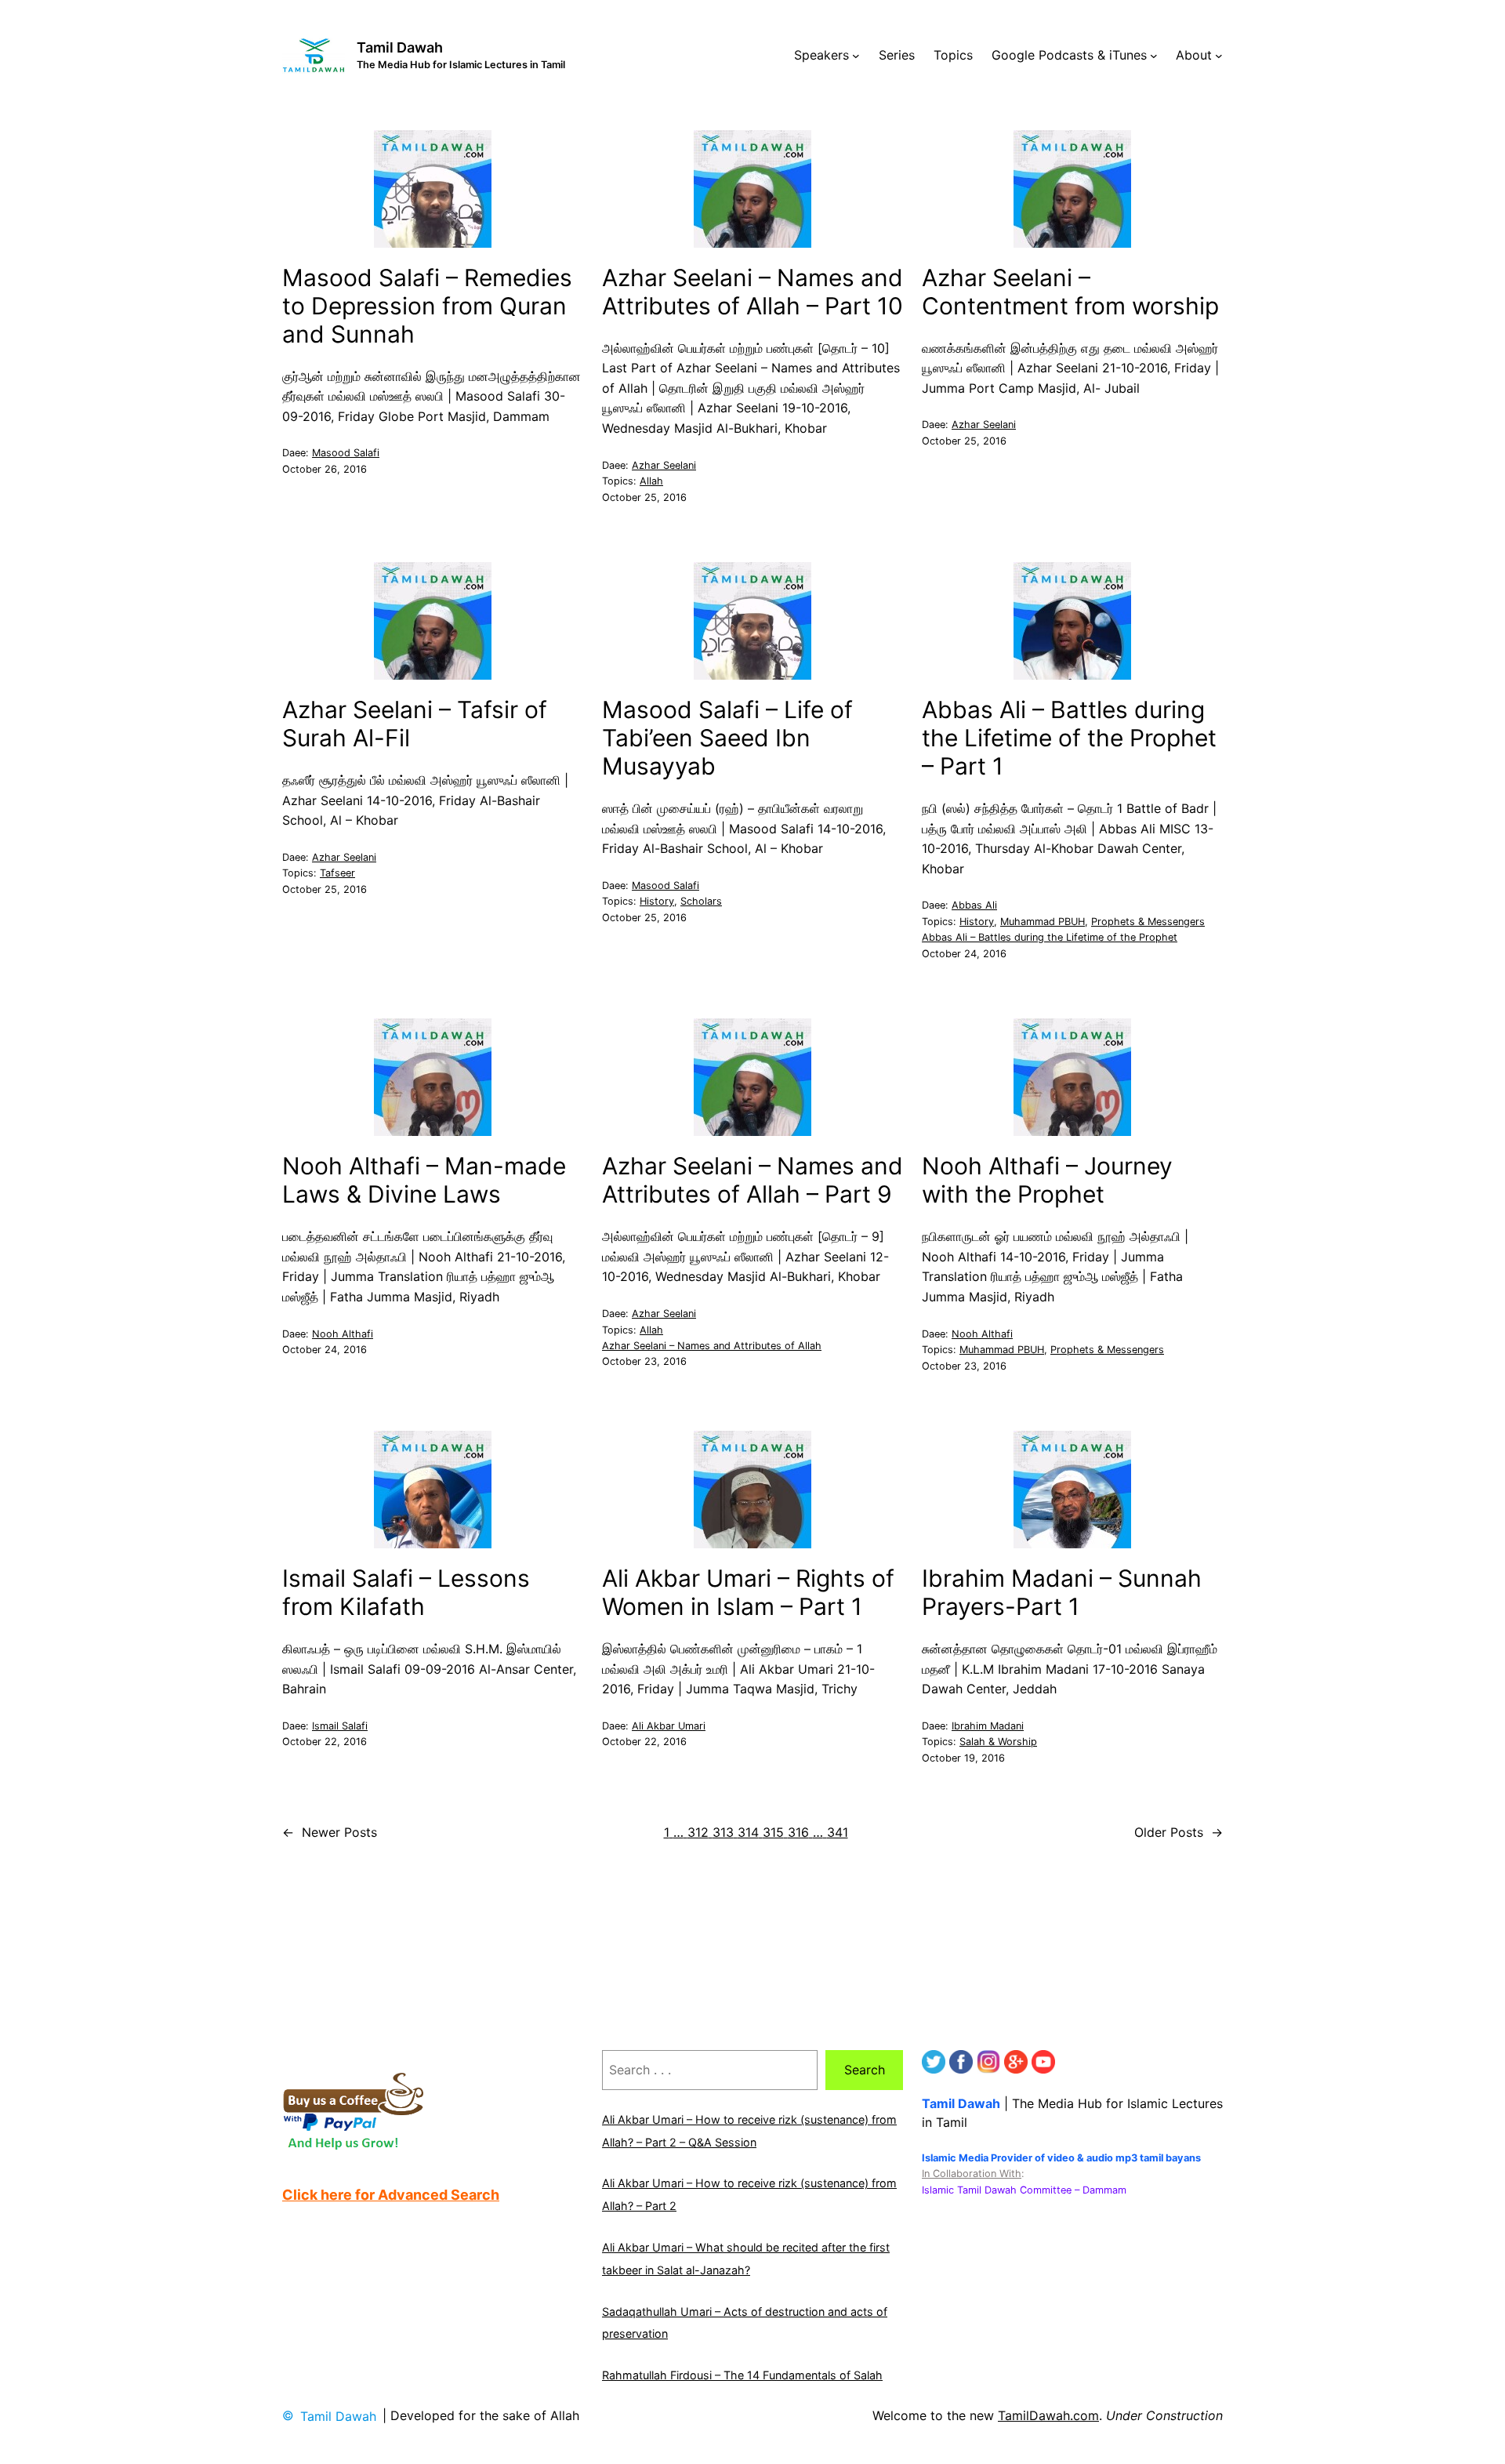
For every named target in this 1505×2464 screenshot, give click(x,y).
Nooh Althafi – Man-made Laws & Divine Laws (424, 1180)
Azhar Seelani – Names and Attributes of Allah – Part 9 (752, 1180)
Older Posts (1179, 1832)
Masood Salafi (346, 453)
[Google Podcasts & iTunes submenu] (1154, 56)
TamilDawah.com (1048, 2415)
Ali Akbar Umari (669, 1726)
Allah (651, 481)
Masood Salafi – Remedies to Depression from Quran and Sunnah (427, 306)
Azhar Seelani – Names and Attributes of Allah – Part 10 (752, 292)
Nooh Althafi (343, 1334)
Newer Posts (330, 1832)
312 (698, 1832)
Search (865, 2070)
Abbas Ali (974, 905)
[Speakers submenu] (856, 56)
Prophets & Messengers (1148, 922)
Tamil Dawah (400, 47)
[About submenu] (1219, 56)
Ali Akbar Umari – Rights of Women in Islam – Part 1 (748, 1592)
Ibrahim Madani (988, 1726)
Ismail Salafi (340, 1726)
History (657, 901)
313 (723, 1832)
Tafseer (337, 873)
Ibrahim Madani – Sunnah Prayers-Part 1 (1062, 1592)
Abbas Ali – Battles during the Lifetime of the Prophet (1050, 937)
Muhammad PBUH (1043, 922)
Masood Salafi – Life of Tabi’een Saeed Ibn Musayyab (727, 738)
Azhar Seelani (664, 465)
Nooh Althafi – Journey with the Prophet (1047, 1180)
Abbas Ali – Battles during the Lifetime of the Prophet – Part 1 (1069, 738)
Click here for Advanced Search (391, 2195)
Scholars (701, 901)
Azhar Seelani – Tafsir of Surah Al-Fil (415, 724)
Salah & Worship (998, 1742)
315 (773, 1832)
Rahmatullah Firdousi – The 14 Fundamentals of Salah (742, 2375)
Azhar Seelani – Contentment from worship (1070, 292)
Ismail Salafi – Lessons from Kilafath (406, 1592)
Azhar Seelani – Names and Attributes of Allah (712, 1346)
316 (798, 1832)
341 (838, 1832)
